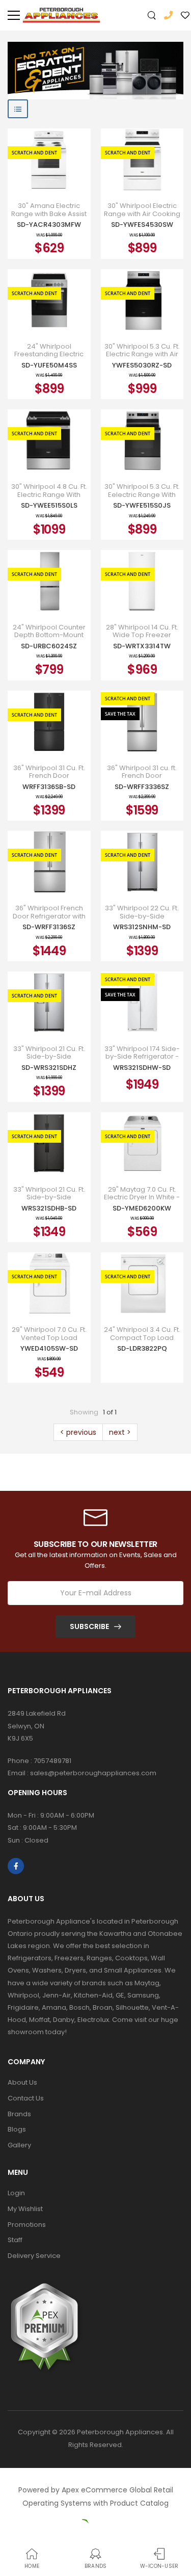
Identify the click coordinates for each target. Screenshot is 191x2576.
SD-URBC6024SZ (49, 646)
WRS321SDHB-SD (49, 1208)
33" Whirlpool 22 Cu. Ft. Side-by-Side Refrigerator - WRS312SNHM (142, 920)
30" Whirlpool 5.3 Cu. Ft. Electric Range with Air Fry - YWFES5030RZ (142, 354)
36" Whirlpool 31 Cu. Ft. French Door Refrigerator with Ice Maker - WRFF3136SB (49, 780)
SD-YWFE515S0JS (142, 505)
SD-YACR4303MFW (49, 225)
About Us (22, 2082)
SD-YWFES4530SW (142, 225)
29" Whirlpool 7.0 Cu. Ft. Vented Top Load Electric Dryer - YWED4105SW (49, 1342)
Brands (19, 2114)
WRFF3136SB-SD (49, 787)
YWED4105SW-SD (49, 1348)
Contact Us (26, 2098)
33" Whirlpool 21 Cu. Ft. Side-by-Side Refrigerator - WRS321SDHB (49, 1201)
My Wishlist (25, 2209)
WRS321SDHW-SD (142, 1068)
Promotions (27, 2225)
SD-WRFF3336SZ (142, 787)
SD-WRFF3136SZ (49, 927)
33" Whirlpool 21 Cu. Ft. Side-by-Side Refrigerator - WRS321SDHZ (49, 1061)
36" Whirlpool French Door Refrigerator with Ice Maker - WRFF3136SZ (49, 920)
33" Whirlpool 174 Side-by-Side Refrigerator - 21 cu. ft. (142, 1057)
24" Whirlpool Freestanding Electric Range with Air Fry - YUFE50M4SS (49, 358)
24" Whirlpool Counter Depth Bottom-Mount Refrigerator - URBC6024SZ (49, 639)
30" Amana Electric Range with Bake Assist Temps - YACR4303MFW (49, 218)
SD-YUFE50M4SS (49, 365)
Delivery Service (34, 2256)
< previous (78, 1432)
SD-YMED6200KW (142, 1208)
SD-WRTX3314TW (142, 646)
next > (120, 1432)
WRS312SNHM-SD (142, 927)
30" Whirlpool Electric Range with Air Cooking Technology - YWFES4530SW (142, 218)
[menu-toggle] (14, 15)
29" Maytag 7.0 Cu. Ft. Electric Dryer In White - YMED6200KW (142, 1198)
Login (16, 2193)
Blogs (17, 2129)
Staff (15, 2240)
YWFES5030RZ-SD (142, 365)
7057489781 (52, 1761)
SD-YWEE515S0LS (49, 505)
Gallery (19, 2145)
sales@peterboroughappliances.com (93, 1773)
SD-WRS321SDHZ (49, 1068)
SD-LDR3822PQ (142, 1348)
